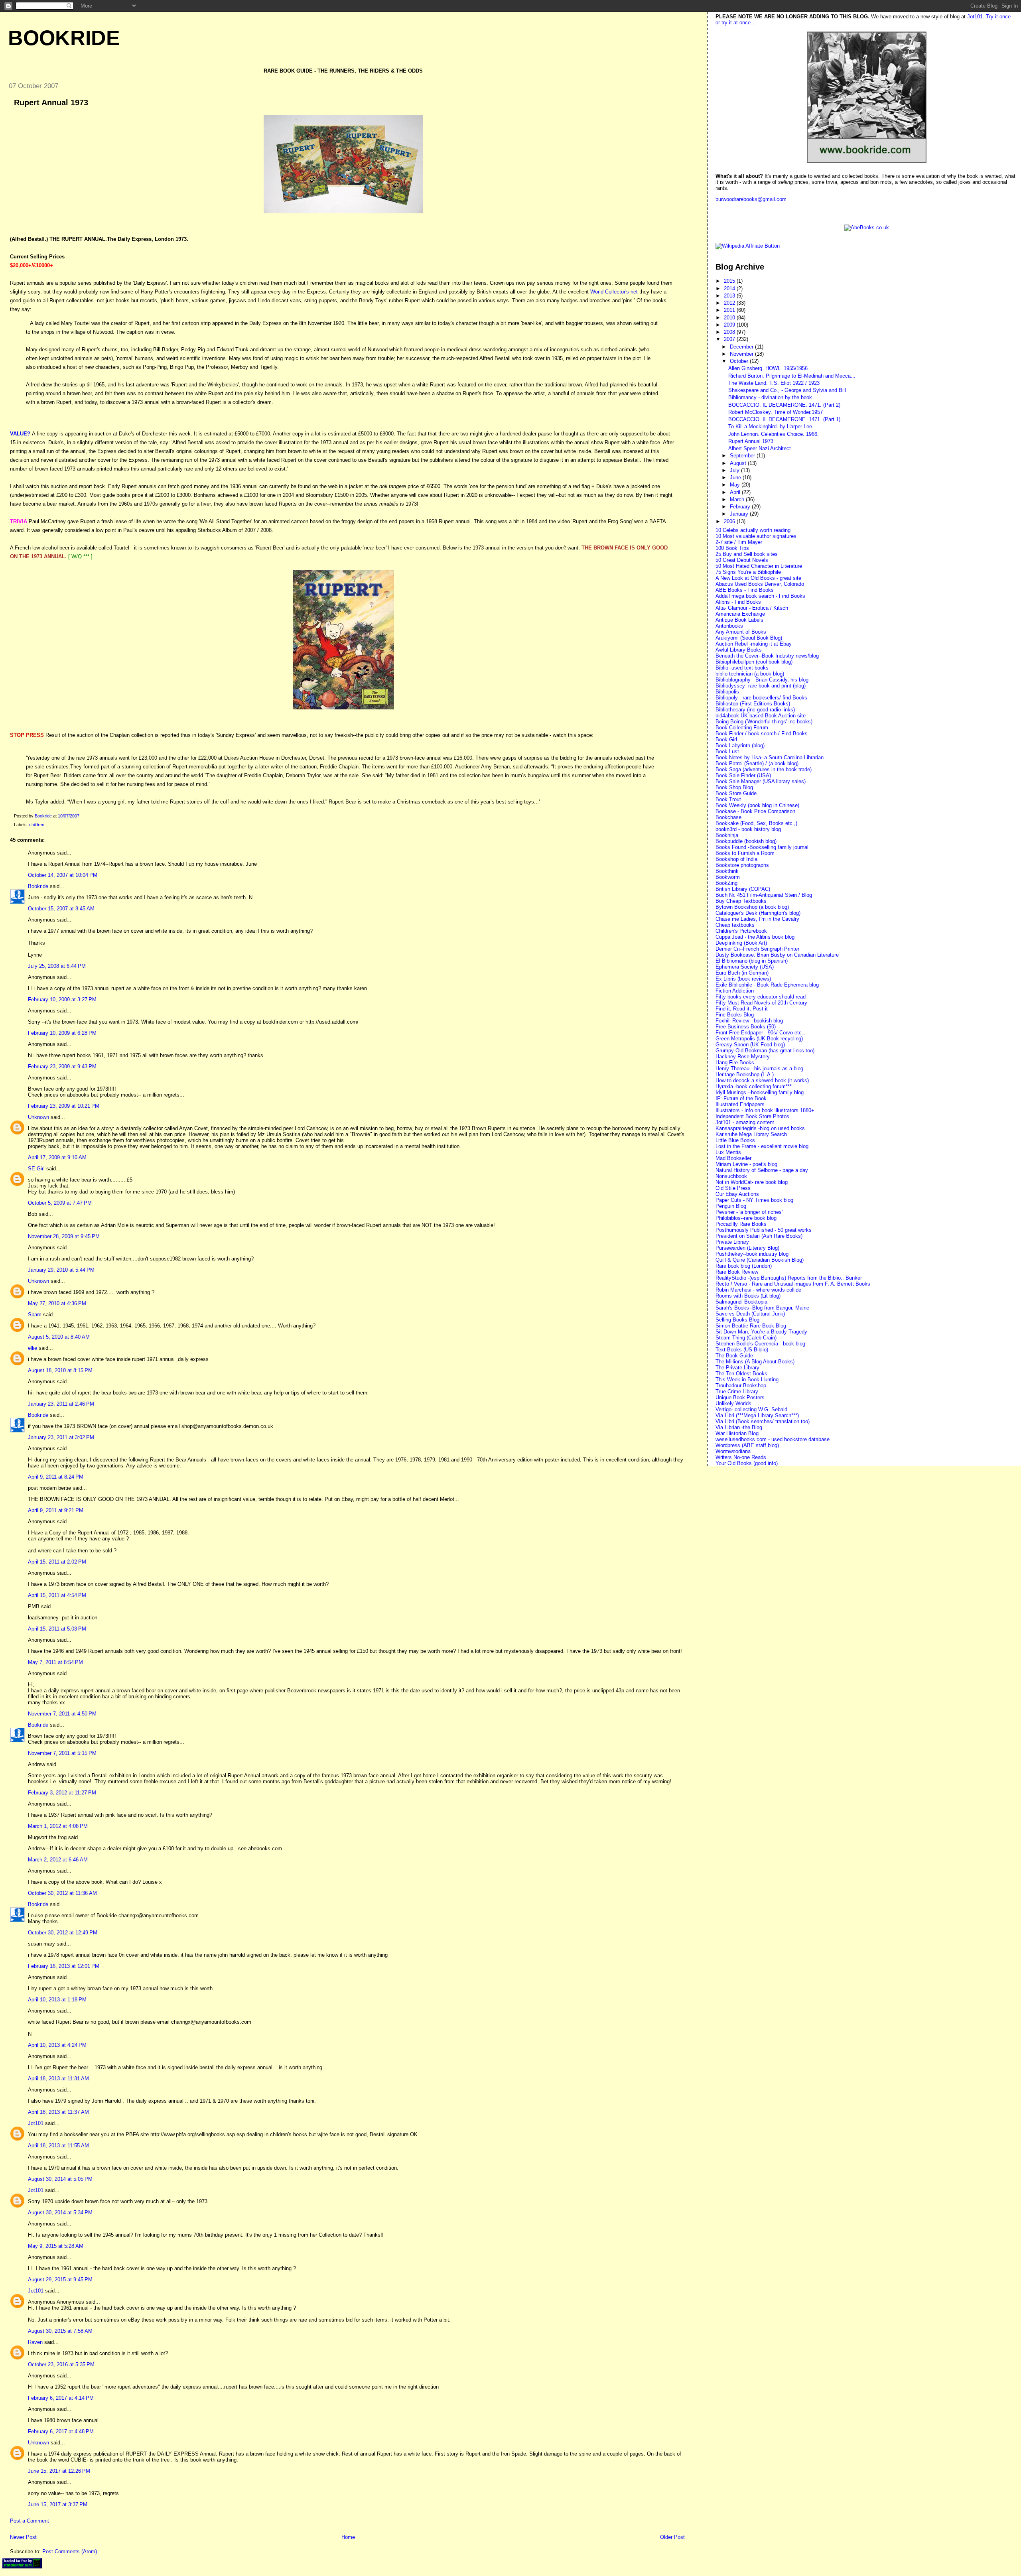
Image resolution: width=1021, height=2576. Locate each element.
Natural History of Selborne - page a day (762, 1170)
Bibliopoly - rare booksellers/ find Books (761, 698)
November (742, 354)
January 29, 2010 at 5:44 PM (61, 1270)
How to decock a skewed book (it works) (762, 1080)
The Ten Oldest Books (741, 1374)
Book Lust (727, 751)
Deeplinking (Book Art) (741, 943)
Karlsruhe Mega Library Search (751, 1134)
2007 (730, 339)
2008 (730, 332)
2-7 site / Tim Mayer (739, 542)
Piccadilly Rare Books (741, 1224)
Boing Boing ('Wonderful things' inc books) (764, 722)
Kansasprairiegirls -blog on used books (760, 1128)
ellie (33, 1348)
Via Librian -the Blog (739, 1427)
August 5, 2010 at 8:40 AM (59, 1337)
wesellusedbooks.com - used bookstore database (773, 1439)
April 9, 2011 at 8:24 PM (56, 1477)
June (736, 478)
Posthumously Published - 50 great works (764, 1230)
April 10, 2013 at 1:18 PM (57, 2000)
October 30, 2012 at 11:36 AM (62, 1893)
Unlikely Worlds (733, 1403)
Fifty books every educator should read (761, 997)
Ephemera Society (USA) (745, 967)
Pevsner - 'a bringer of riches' (749, 1212)
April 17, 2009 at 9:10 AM (57, 1157)
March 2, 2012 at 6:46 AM (58, 1860)
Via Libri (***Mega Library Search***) (757, 1415)
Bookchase (728, 817)
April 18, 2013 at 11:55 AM (58, 2146)
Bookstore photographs (742, 865)
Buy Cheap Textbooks (741, 901)
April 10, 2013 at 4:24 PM (57, 2045)
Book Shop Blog (734, 787)
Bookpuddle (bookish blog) (746, 841)
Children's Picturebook (741, 931)
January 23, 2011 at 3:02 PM (61, 1437)
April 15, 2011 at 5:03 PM (57, 1629)
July (735, 470)
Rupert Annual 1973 (751, 441)
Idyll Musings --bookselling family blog (760, 1092)
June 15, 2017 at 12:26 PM (59, 2471)
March (738, 499)
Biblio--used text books (742, 668)
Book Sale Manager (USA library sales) (761, 781)
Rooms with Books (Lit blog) (748, 1296)
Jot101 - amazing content (745, 1122)
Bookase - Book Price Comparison (755, 811)
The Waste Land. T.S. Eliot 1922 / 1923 (774, 383)
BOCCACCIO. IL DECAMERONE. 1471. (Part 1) (784, 419)
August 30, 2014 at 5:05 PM (60, 2179)
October (740, 361)
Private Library (732, 1242)
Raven (35, 2342)
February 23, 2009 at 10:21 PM (64, 1106)
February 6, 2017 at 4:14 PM (61, 2398)
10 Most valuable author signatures (756, 536)
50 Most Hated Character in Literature (759, 566)
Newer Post (23, 2537)
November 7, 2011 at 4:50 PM (62, 1714)
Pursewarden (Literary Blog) (747, 1248)
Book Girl (726, 740)
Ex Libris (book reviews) (743, 979)
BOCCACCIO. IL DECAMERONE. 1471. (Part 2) (784, 405)
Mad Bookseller (733, 1158)
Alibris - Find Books (738, 602)
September (743, 456)
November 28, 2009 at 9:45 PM (64, 1236)
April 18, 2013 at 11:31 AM (58, 2079)
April (736, 492)
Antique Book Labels (739, 620)
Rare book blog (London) (744, 1266)
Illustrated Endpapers (740, 1104)
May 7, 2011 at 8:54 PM (55, 1662)
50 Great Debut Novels (742, 560)
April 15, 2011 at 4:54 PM (57, 1595)
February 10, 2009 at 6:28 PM (62, 1033)
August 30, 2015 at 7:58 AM (60, 2331)
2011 (730, 310)
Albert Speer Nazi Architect (760, 448)
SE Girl (36, 1169)
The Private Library (737, 1368)
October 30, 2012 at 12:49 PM (63, 1933)
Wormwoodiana (733, 1451)
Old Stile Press (733, 1188)
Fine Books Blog (735, 1015)
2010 (730, 318)
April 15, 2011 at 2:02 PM (57, 1562)
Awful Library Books (739, 650)
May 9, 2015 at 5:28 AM (56, 2246)
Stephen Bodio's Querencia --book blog (760, 1344)
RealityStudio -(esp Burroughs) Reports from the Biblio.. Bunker (789, 1278)
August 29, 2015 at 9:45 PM (60, 2280)
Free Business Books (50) (746, 1027)
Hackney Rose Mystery (743, 1057)
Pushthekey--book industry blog (752, 1254)
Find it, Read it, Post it (742, 1009)
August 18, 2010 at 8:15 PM (60, 1370)
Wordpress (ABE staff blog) (747, 1445)
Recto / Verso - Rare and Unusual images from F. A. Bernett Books (793, 1284)
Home (348, 2537)
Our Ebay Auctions (737, 1194)
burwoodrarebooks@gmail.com (751, 199)
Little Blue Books (735, 1140)
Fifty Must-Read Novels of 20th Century (761, 1003)
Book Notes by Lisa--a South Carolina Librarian (770, 757)
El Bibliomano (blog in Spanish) (752, 961)
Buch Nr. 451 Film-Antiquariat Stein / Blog (764, 895)
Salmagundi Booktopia (741, 1302)
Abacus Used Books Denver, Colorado (760, 584)
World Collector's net (614, 292)
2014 (730, 289)
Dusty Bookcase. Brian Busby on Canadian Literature (777, 955)
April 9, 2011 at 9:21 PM (56, 1510)
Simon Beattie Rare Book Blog (751, 1326)
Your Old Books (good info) (747, 1463)
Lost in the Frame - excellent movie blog (762, 1146)
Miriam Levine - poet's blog (746, 1164)
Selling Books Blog (737, 1320)
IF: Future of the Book (741, 1098)
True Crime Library (737, 1391)
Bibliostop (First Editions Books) (753, 704)
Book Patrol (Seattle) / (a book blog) (757, 763)
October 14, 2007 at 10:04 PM (63, 875)
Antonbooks (729, 626)
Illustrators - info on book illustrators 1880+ (765, 1110)
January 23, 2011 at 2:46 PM (61, 1404)
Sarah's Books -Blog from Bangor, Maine (762, 1308)
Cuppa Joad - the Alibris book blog (755, 937)
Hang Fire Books (735, 1063)
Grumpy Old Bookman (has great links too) (765, 1051)
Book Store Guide (736, 793)
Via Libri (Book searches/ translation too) (763, 1421)
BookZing (726, 883)
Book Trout (728, 799)
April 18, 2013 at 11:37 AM (58, 2112)
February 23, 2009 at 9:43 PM (62, 1066)
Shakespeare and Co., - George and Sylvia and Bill (787, 390)
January (740, 514)
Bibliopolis (727, 692)
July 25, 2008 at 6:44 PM (57, 966)
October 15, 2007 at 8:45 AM (61, 909)
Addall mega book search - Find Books (760, 596)
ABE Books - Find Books (745, 590)
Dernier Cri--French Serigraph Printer (757, 949)
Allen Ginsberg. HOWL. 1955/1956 (768, 368)
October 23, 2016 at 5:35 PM (61, 2364)
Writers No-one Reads (741, 1457)
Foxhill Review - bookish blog (749, 1021)
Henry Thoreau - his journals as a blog (759, 1068)
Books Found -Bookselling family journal (762, 847)
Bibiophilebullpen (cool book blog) (754, 662)
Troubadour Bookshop (741, 1385)
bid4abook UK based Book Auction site (761, 716)
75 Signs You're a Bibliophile (748, 572)
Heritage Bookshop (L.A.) (745, 1074)
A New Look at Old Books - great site (758, 578)
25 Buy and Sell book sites (747, 554)
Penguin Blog (731, 1206)
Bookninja (727, 835)
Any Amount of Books (741, 632)
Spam (35, 1315)
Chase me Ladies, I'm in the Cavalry (757, 919)
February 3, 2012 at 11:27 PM (62, 1793)
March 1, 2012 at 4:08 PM (58, 1826)
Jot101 (36, 2123)
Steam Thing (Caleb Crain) (746, 1338)
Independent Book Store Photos (752, 1116)
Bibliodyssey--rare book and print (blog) (761, 686)
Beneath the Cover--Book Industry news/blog (767, 656)
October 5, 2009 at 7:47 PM (60, 1203)
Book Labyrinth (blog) (740, 745)
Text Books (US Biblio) (742, 1350)
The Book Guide (734, 1356)
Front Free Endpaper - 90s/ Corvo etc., (760, 1033)
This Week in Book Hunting (747, 1380)
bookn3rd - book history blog (748, 829)
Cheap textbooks (735, 925)
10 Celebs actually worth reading (753, 530)
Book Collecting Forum (742, 728)
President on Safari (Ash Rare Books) (759, 1236)
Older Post (672, 2537)
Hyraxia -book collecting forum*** (754, 1086)
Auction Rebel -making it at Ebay (754, 644)
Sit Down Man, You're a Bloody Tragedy (761, 1332)
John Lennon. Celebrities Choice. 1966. (774, 434)
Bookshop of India (736, 859)
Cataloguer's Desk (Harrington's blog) (758, 913)
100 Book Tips (732, 548)
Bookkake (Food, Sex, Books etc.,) (756, 823)
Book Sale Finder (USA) (743, 775)
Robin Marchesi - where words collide (758, 1290)
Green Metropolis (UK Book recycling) (759, 1039)
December (742, 347)
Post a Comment (30, 2521)
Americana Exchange (740, 614)
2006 (730, 521)
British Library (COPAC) (743, 889)
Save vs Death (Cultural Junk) (750, 1314)
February (741, 507)
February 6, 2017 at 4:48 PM (61, 2431)
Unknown (38, 1117)
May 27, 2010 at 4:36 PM (57, 1303)
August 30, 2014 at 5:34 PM (60, 2213)
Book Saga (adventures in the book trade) (764, 769)
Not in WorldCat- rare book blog (752, 1182)
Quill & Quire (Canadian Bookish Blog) (760, 1260)
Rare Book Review (737, 1272)
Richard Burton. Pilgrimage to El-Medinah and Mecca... (792, 376)
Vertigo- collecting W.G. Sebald (751, 1409)
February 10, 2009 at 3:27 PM (62, 999)
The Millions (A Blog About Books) (755, 1362)
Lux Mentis (728, 1152)
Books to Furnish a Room (745, 853)
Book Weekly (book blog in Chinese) (757, 805)
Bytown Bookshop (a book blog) (752, 907)
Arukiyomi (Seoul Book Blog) (749, 638)
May (736, 485)
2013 (730, 296)
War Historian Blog (737, 1433)
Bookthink (727, 871)
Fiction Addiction (735, 991)
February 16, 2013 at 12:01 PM (64, 1966)
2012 (730, 303)
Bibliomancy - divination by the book (770, 397)
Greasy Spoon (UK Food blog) (750, 1045)
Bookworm (728, 877)
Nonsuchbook (731, 1176)
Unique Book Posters (740, 1397)
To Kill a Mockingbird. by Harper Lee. (771, 426)
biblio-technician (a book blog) (750, 674)
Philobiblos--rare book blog (746, 1218)
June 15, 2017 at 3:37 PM (58, 2504)
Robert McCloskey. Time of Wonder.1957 (776, 412)
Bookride (64, 38)
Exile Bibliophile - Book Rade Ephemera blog (767, 985)
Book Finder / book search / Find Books (762, 734)
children (37, 825)
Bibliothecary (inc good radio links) (755, 710)
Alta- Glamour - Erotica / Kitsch (752, 608)
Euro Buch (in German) (742, 973)
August (739, 463)
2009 (730, 325)
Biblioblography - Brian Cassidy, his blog (762, 680)
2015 (730, 281)
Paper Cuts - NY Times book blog (754, 1200)
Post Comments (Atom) (70, 2551)
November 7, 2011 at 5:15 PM (62, 1753)
